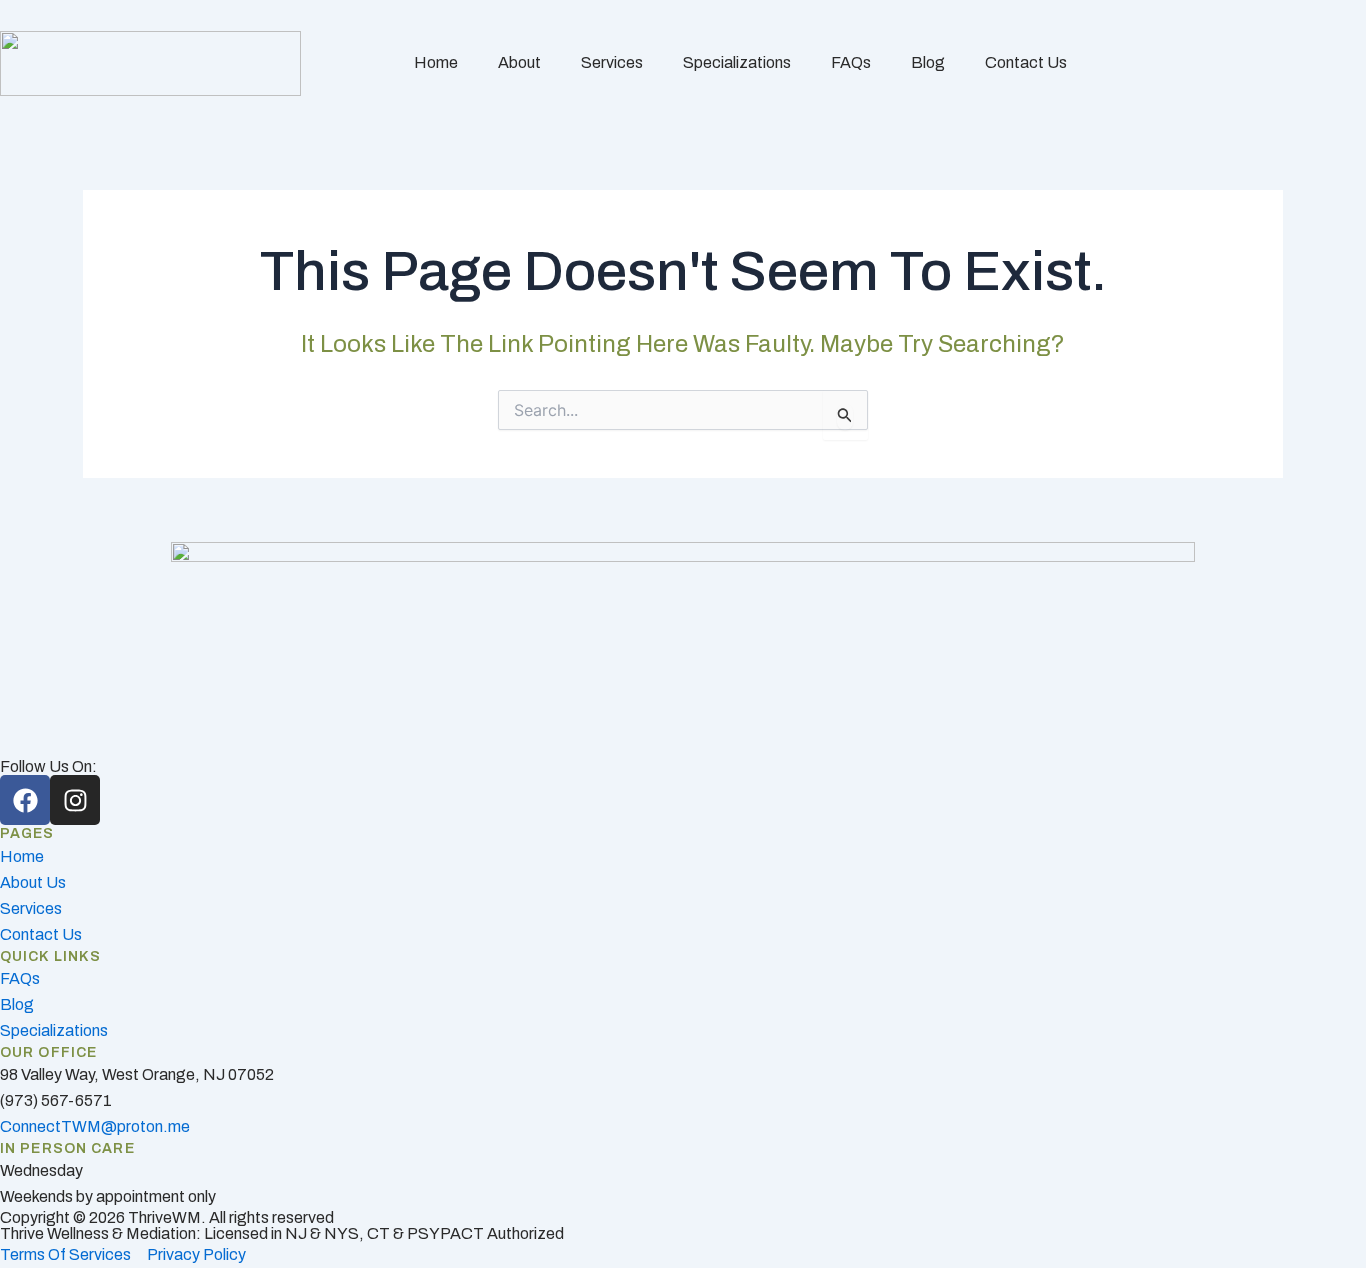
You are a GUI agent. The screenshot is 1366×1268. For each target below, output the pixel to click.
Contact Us (1026, 62)
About (519, 62)
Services (612, 62)
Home (436, 62)
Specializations (737, 62)
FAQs (851, 62)
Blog (928, 62)
